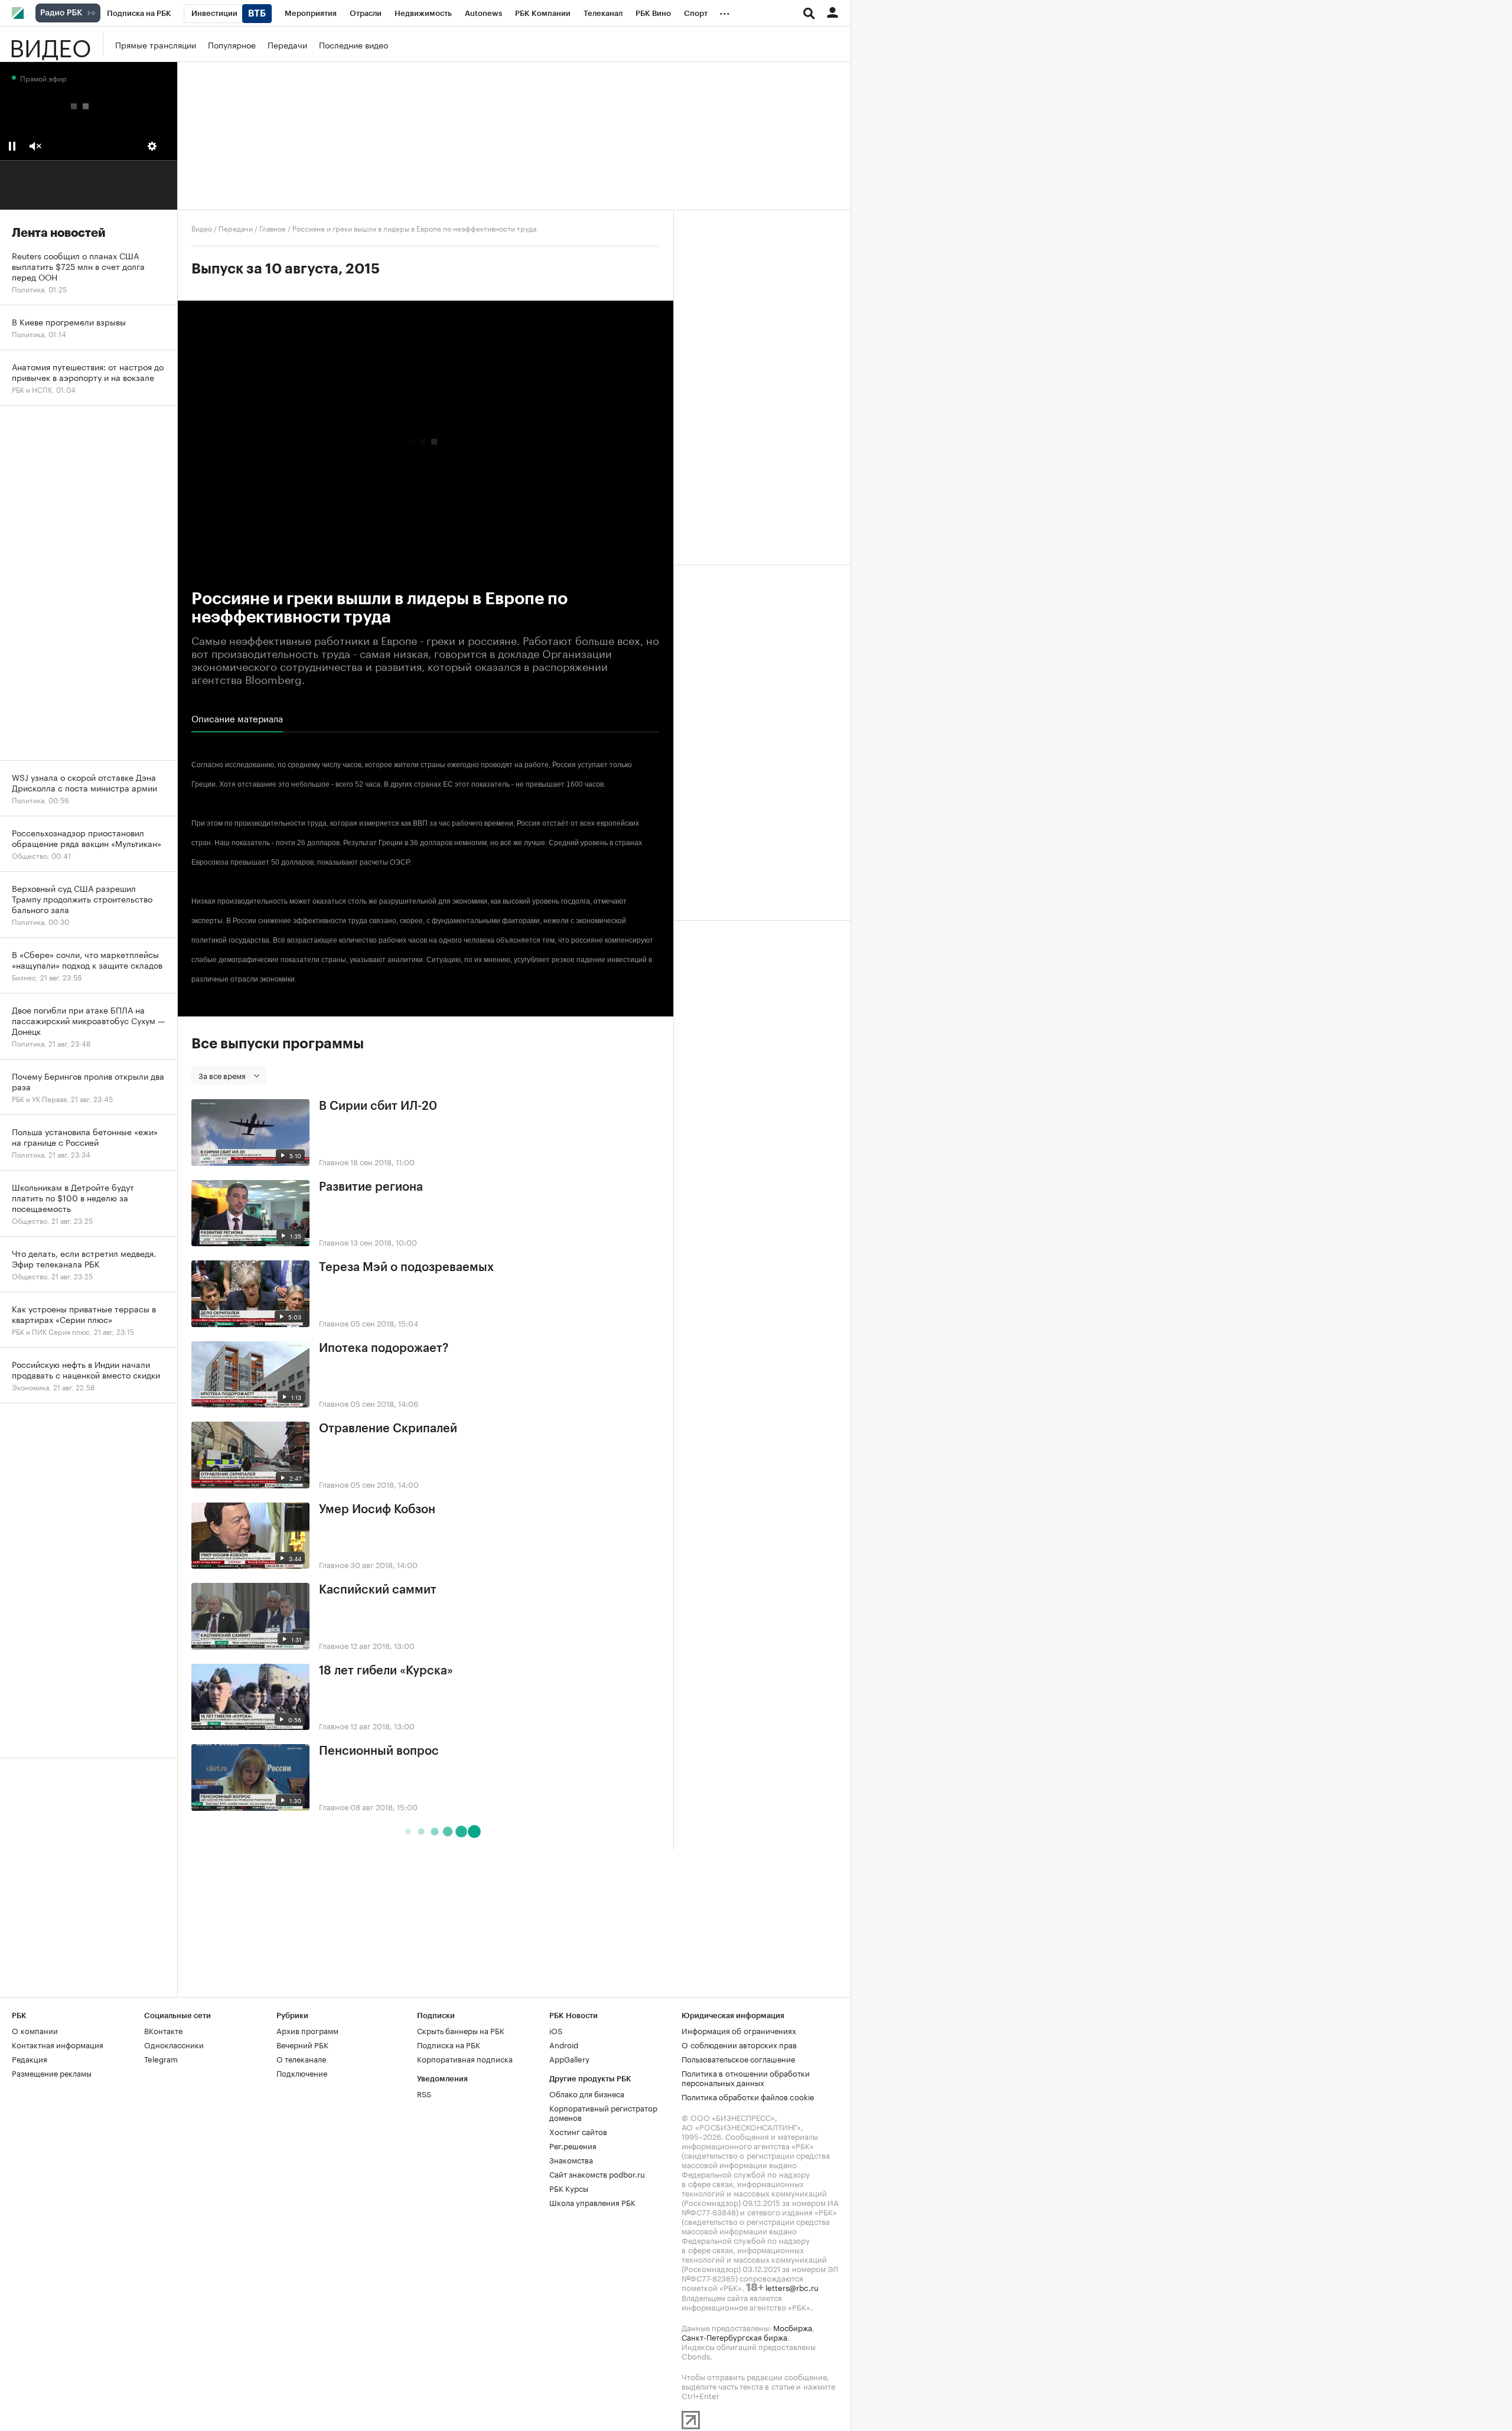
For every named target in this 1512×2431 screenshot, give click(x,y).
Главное (273, 228)
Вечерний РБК (302, 2044)
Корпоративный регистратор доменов (603, 2112)
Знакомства (571, 2159)
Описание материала (237, 718)
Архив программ (307, 2030)
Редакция (30, 2058)
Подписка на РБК (449, 2044)
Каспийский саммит (378, 1590)
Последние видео (353, 44)
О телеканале (301, 2058)
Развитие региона (371, 1187)
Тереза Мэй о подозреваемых (406, 1267)
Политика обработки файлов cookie (748, 2096)
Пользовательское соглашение (738, 2058)
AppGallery (569, 2058)
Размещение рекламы (52, 2072)
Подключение (302, 2072)
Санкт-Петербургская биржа (734, 2337)
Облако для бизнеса (587, 2093)
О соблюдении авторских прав (739, 2044)
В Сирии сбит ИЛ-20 (378, 1106)
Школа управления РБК (592, 2202)
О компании (35, 2030)
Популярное (232, 44)
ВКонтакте (163, 2030)
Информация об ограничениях (739, 2030)
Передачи (287, 44)
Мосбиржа (793, 2327)
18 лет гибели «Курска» (386, 1671)
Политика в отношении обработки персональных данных (746, 2077)
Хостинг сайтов (578, 2131)
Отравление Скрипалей (388, 1429)
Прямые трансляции (156, 44)
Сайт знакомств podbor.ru (597, 2173)
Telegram (161, 2058)
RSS (424, 2093)
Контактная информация (58, 2044)
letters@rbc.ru (792, 2287)
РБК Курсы (569, 2188)
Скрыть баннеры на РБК (461, 2030)
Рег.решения (573, 2145)
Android (564, 2044)
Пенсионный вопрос (379, 1751)
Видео (50, 44)
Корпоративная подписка (465, 2058)
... (725, 11)
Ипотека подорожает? (384, 1348)
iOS (556, 2030)
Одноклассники (174, 2044)
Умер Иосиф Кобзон (377, 1510)
